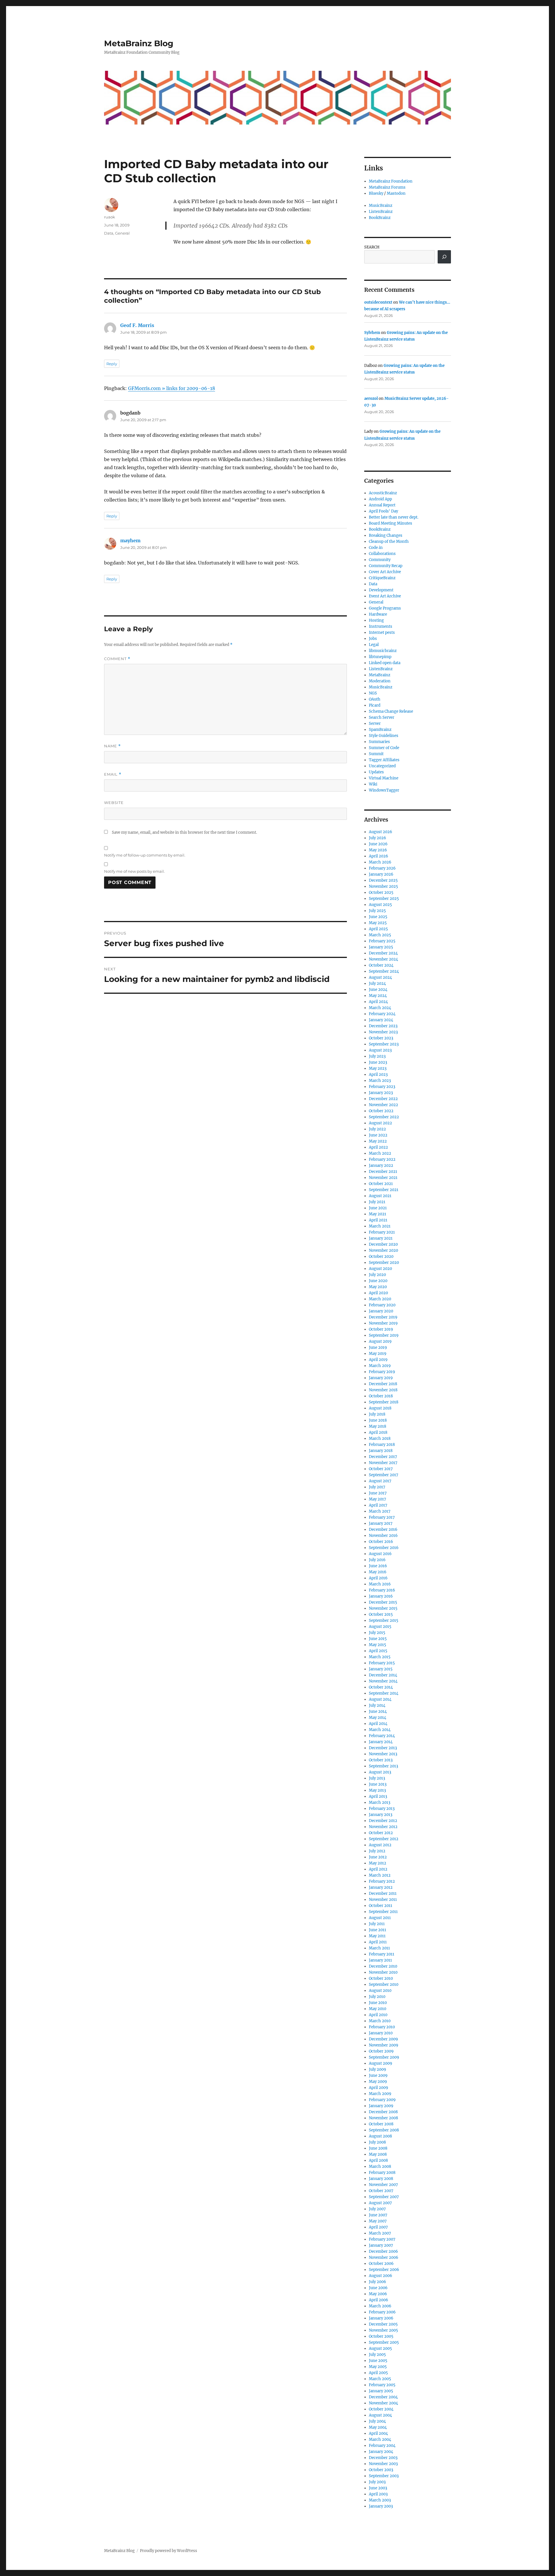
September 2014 (384, 1693)
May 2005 (378, 2367)
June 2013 (378, 1784)
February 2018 (382, 1445)
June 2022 (378, 1135)
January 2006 (381, 2318)
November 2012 (383, 1827)
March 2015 (380, 1657)
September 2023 (384, 1044)
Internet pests (382, 633)
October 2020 (381, 1257)
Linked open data (385, 663)
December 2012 (383, 1821)
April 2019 (378, 1360)
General (122, 233)
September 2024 (384, 971)
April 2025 (378, 929)
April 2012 (378, 1869)
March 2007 (380, 2233)
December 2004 (383, 2397)
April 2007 (378, 2227)
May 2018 (378, 1426)
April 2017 (378, 1505)
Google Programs (385, 608)
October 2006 (381, 2264)
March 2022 (380, 1153)
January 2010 (381, 2033)
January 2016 (381, 1596)
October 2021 (381, 1184)
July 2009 (378, 2069)
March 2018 (380, 1439)
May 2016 (378, 1572)
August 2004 (380, 2415)
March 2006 (380, 2306)
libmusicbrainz (383, 651)
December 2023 (383, 1026)
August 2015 (380, 1627)
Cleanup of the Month (389, 542)
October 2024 (381, 965)
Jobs (373, 639)
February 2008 (382, 2173)
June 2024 (378, 990)
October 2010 (381, 1978)
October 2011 (381, 1906)
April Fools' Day (383, 511)
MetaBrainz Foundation (391, 181)
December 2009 (383, 2039)
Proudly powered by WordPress (169, 2551)
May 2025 (378, 923)
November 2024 (383, 959)
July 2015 (377, 1633)
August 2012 (380, 1845)
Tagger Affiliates (384, 760)
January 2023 (381, 1093)
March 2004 (380, 2440)
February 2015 (382, 1663)
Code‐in (376, 548)
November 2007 (383, 2185)
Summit (376, 754)
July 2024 (377, 984)
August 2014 (380, 1699)
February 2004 (382, 2446)
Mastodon (396, 193)
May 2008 (378, 2154)
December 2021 (383, 1172)
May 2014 (378, 1718)
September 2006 (384, 2270)
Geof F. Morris (137, 325)
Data (109, 233)
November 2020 (383, 1250)
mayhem (130, 541)
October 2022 (381, 1111)
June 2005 (378, 2361)
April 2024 (378, 1002)
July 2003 (377, 2482)
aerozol (371, 399)
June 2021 (378, 1208)
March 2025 (380, 935)
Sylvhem (372, 333)
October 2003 (381, 2470)
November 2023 (383, 1032)
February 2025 (382, 941)
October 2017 (381, 1469)
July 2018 (377, 1414)
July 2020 (377, 1275)
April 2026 (379, 856)
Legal (374, 645)
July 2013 (377, 1778)
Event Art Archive (385, 596)
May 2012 (378, 1863)
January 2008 (381, 2179)
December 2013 (383, 1748)
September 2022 (384, 1117)
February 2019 (382, 1372)
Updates (376, 772)
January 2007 (381, 2245)
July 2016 (377, 1560)
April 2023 (378, 1075)
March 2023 (380, 1081)
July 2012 (377, 1851)
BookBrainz (380, 218)
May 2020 (378, 1287)
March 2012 (380, 1875)
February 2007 (382, 2239)
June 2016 (378, 1566)
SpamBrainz (380, 730)
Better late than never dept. (394, 517)
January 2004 (381, 2452)
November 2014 (383, 1681)
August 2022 (380, 1123)
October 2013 (381, 1760)
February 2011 (382, 1954)
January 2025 (381, 947)
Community (380, 560)
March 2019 (380, 1366)
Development (381, 590)
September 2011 (383, 1912)
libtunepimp (380, 657)
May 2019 (378, 1354)
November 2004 (383, 2403)
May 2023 (378, 1068)
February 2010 (382, 2027)
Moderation (380, 681)
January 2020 (381, 1311)
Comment (117, 659)
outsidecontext (378, 302)
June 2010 (378, 2003)
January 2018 (381, 1451)
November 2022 (383, 1105)
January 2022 (381, 1166)
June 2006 (378, 2288)
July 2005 (377, 2355)
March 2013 (380, 1803)
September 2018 (384, 1402)
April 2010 (378, 2015)
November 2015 (383, 1608)
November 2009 (384, 2045)
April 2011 (378, 1942)
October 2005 (381, 2336)
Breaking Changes (386, 535)
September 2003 (384, 2476)
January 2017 (381, 1523)
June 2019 (378, 1348)
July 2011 (377, 1924)
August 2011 (380, 1918)
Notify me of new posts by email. (134, 871)
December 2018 (383, 1384)
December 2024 (383, 953)
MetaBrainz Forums (387, 187)
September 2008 (384, 2130)
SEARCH (372, 247)
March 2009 (380, 2094)
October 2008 (381, 2124)
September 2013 (383, 1766)
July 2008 (377, 2142)
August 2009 (381, 2063)
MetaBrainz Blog (139, 43)
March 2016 (380, 1584)
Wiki (373, 784)
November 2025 (383, 886)
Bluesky (376, 193)
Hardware (378, 614)
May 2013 (377, 1790)
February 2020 (382, 1305)
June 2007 (378, 2215)
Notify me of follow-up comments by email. (145, 855)
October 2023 (381, 1038)
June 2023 (378, 1062)
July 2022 (377, 1129)
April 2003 (378, 2494)
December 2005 (383, 2324)
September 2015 (384, 1621)
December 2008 (383, 2112)
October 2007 (381, 2191)
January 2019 (381, 1378)
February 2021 (382, 1232)
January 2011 (380, 1960)
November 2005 (383, 2330)
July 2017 (377, 1487)
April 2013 (378, 1796)
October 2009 (381, 2051)
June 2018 (378, 1420)
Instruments (381, 626)
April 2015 (378, 1651)
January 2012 (381, 1887)
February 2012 (382, 1881)
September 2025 (384, 899)
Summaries (379, 742)
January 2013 (381, 1815)
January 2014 (381, 1742)
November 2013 (383, 1754)
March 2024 (380, 1008)
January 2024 (381, 1020)
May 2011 (377, 1936)
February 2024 (382, 1014)
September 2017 (384, 1475)
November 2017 (383, 1463)
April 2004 (378, 2433)
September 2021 (384, 1190)
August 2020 (380, 1269)
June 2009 (378, 2076)
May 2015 (378, 1645)
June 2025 (378, 917)
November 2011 (383, 1900)
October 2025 (381, 893)
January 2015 (381, 1669)
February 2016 (382, 1590)
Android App (380, 499)
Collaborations (382, 554)
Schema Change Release (391, 711)
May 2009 (378, 2082)
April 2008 (378, 2160)
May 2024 (378, 996)
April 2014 (378, 1724)
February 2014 (382, 1736)
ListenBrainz (381, 212)
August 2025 (380, 905)
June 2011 (378, 1930)
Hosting (376, 620)
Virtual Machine (384, 778)
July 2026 (378, 838)
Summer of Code (384, 748)
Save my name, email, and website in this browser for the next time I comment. (184, 832)
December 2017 (383, 1457)
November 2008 (383, 2118)
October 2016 (381, 1542)
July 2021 (377, 1202)
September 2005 (384, 2342)
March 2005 (380, 2379)
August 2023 (380, 1050)
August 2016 (380, 1554)
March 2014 (380, 1730)
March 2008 (380, 2167)
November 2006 (384, 2258)
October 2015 (381, 1614)
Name (112, 746)
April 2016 (378, 1578)
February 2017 (382, 1517)
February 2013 (382, 1809)
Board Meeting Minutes (391, 523)
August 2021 (380, 1196)
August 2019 (380, 1341)
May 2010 (378, 2009)
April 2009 (379, 2088)
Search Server (382, 717)
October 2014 (381, 1687)
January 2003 (381, 2506)
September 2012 (384, 1839)
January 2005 (381, 2391)
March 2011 (379, 1948)
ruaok (110, 217)
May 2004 (378, 2427)
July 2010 (377, 1997)
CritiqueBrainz (382, 578)
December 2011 (383, 1894)
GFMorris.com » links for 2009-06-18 (172, 388)
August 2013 (380, 1772)
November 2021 (383, 1178)
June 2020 (378, 1281)
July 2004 (377, 2421)
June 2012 (378, 1857)
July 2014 (377, 1705)
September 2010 (384, 1985)
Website (114, 803)
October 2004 (381, 2409)
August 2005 (380, 2349)
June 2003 (378, 2488)
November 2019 (383, 1323)
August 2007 (380, 2203)
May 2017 (378, 1499)
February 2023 (382, 1087)
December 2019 (383, 1317)
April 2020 (378, 1293)
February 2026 (382, 868)
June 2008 (378, 2148)
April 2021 (378, 1220)
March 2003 (380, 2500)
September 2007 (384, 2197)
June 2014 (378, 1712)
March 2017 (380, 1511)
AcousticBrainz (383, 493)
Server (375, 724)
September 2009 (384, 2057)
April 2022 (378, 1147)
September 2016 (384, 1548)
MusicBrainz (381, 206)
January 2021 (381, 1238)
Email (113, 774)
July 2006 (378, 2282)
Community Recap (386, 566)
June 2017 (378, 1493)
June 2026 (378, 844)
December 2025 (383, 880)
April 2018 (378, 1432)
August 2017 (380, 1481)
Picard (375, 705)
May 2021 (378, 1214)
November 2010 (383, 1972)
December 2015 (383, 1602)
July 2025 (377, 911)
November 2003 (383, 2464)
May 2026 (378, 850)
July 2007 (377, 2209)
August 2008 (380, 2136)
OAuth (375, 699)
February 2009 (382, 2100)
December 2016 (383, 1530)
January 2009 (381, 2106)
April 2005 (378, 2373)
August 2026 (381, 832)
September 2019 (384, 1335)
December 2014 (383, 1675)
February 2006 (382, 2312)
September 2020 (384, 1263)
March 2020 (380, 1299)
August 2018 (380, 1408)
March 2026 (380, 862)
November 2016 (383, 1536)
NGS (373, 693)
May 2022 (378, 1141)
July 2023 (377, 1056)
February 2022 (382, 1159)
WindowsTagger (384, 790)
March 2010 (380, 2021)
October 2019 (381, 1329)
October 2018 (381, 1396)
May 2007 (378, 2221)
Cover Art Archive (385, 572)
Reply (112, 364)
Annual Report (382, 505)
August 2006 (381, 2276)
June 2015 (378, 1639)
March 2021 (380, 1226)
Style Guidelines (384, 736)
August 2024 (380, 977)
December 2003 (383, 2458)
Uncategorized (382, 766)
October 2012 (381, 1833)
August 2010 (380, 1991)
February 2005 (382, 2385)
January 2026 (381, 874)
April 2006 (379, 2300)
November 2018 (383, 1390)
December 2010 (383, 1966)
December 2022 (383, 1099)
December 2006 (383, 2251)
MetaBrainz (380, 675)
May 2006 (378, 2294)
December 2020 (383, 1244)
